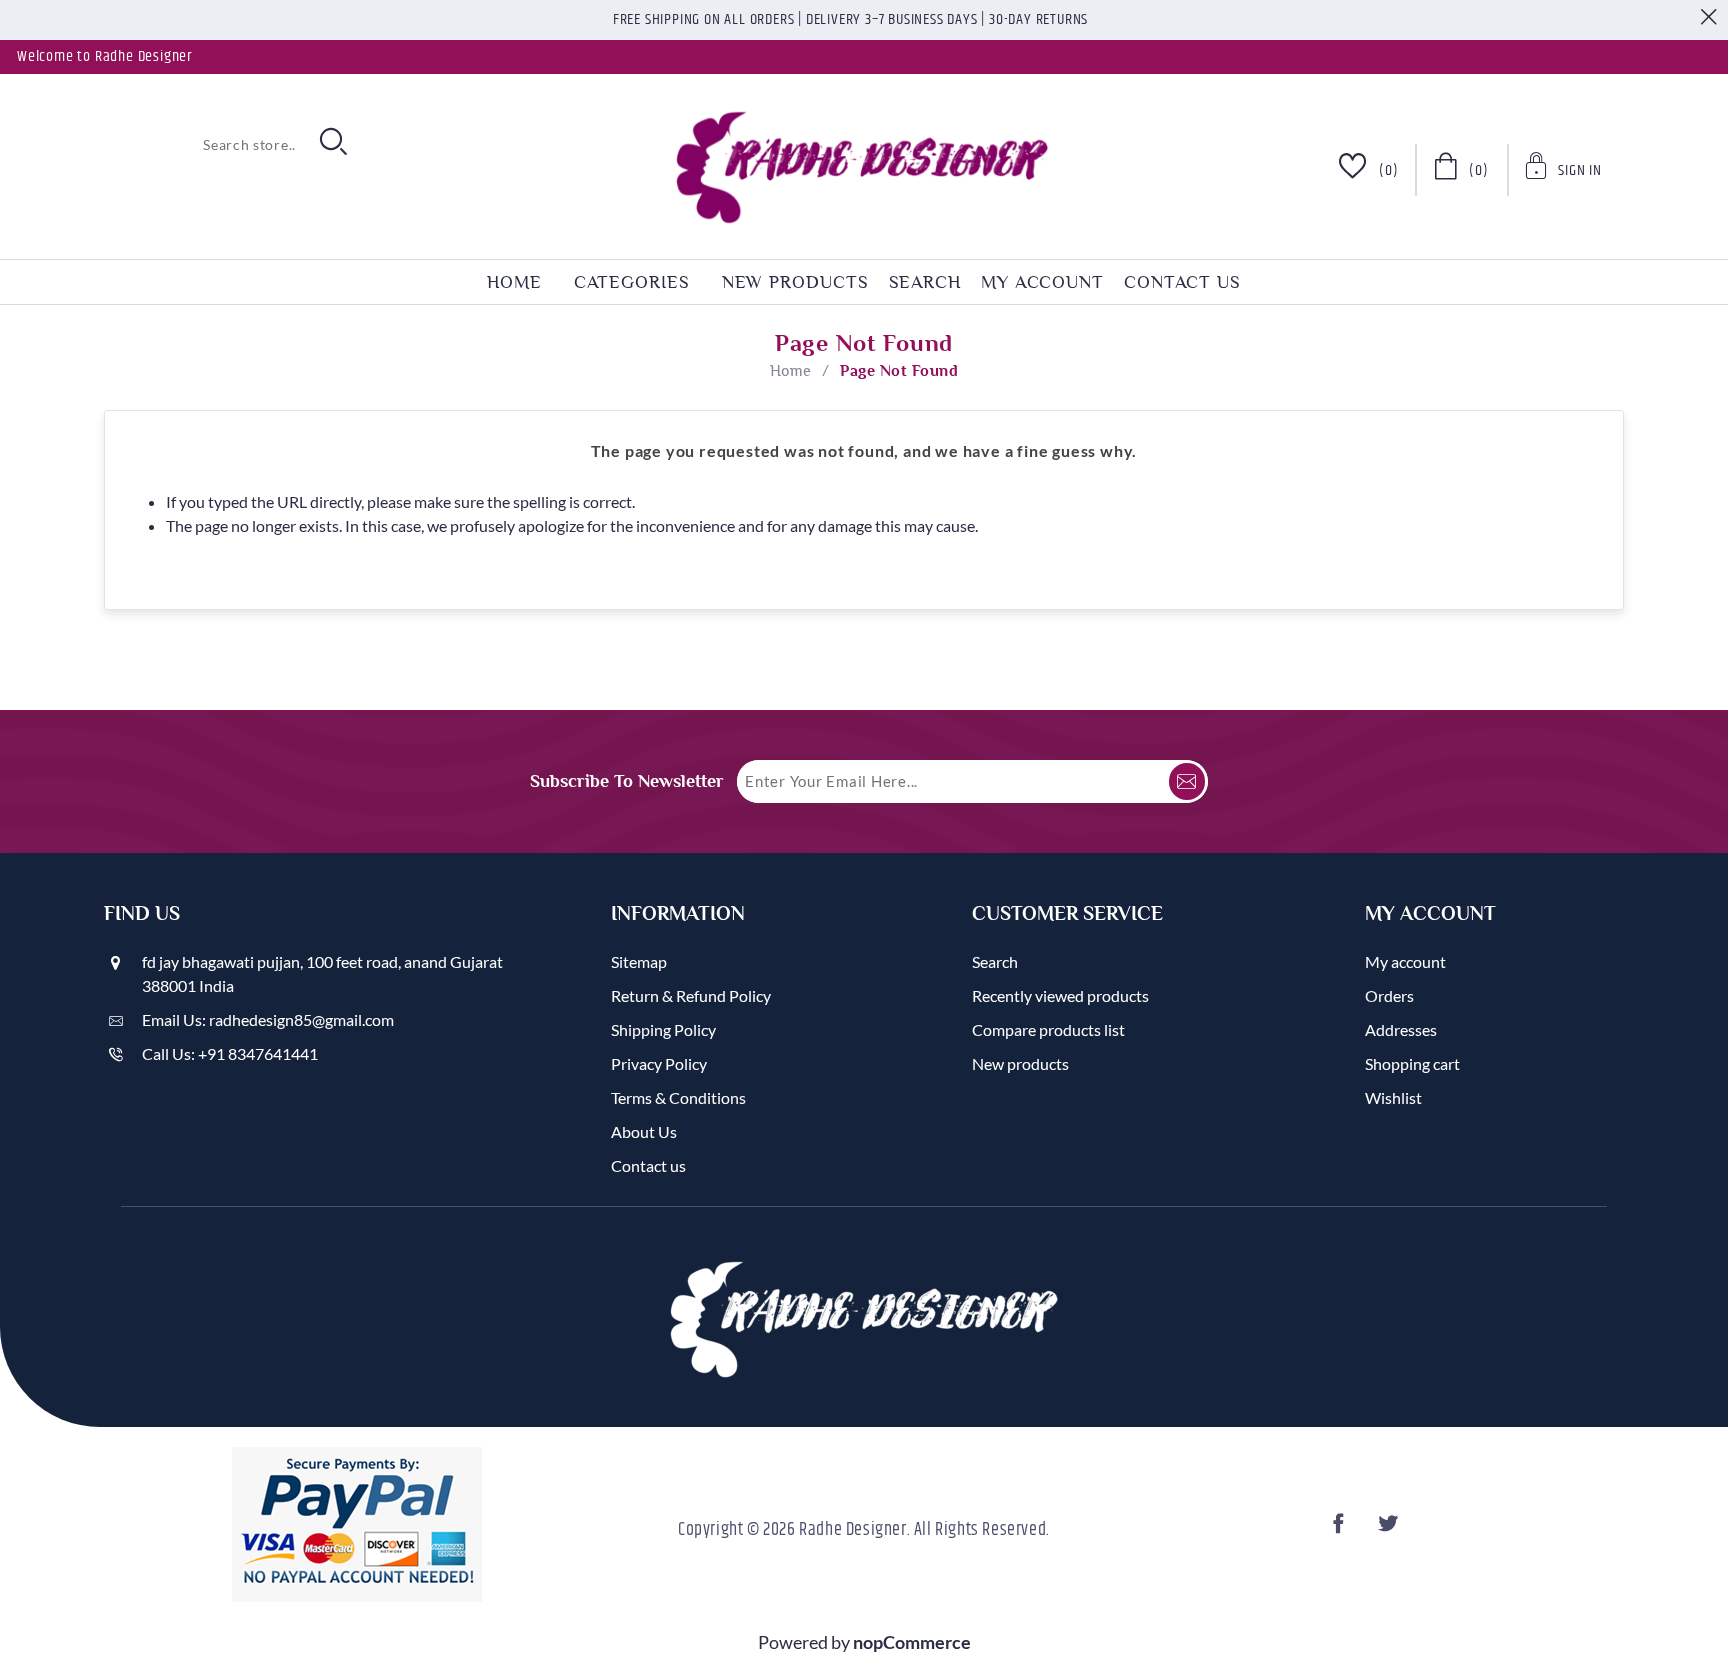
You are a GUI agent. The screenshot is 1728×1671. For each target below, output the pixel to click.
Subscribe (1187, 781)
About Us (644, 1131)
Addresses (1401, 1029)
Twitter (1390, 1529)
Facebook (1341, 1529)
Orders (1389, 995)
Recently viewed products (1060, 995)
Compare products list (1048, 1029)
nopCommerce (912, 1642)
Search (925, 282)
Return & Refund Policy (691, 995)
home (514, 282)
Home (791, 371)
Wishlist (1393, 1097)
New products (795, 282)
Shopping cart (1412, 1063)
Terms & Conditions (678, 1097)
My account (1042, 282)
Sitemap (639, 961)
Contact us (1182, 282)
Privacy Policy (659, 1063)
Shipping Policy (663, 1029)
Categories (632, 282)
